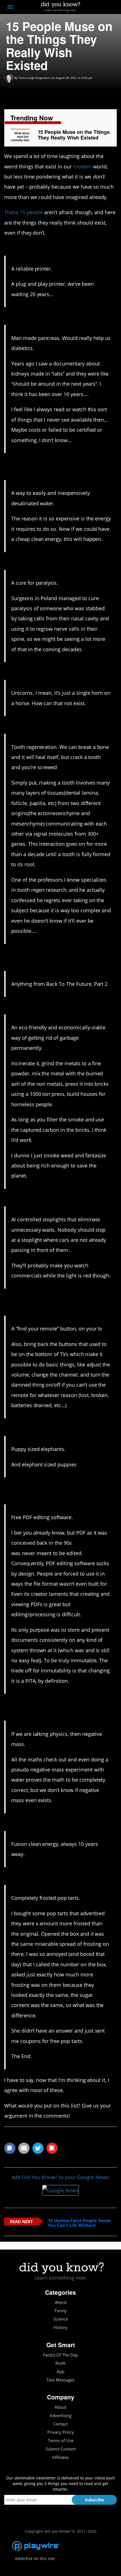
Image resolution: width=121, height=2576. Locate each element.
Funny (61, 2311)
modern (83, 166)
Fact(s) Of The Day (60, 2355)
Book (60, 2363)
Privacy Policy (61, 2432)
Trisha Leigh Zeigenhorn (34, 78)
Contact (60, 2424)
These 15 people (23, 212)
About (60, 2407)
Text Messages (60, 2380)
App (60, 2372)
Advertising (60, 2416)
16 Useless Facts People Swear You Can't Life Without (79, 2223)
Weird (61, 2302)
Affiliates (60, 2457)
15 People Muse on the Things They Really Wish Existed (74, 135)
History (60, 2327)
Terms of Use (61, 2441)
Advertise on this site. (35, 2558)
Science (61, 2319)
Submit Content (61, 2449)
